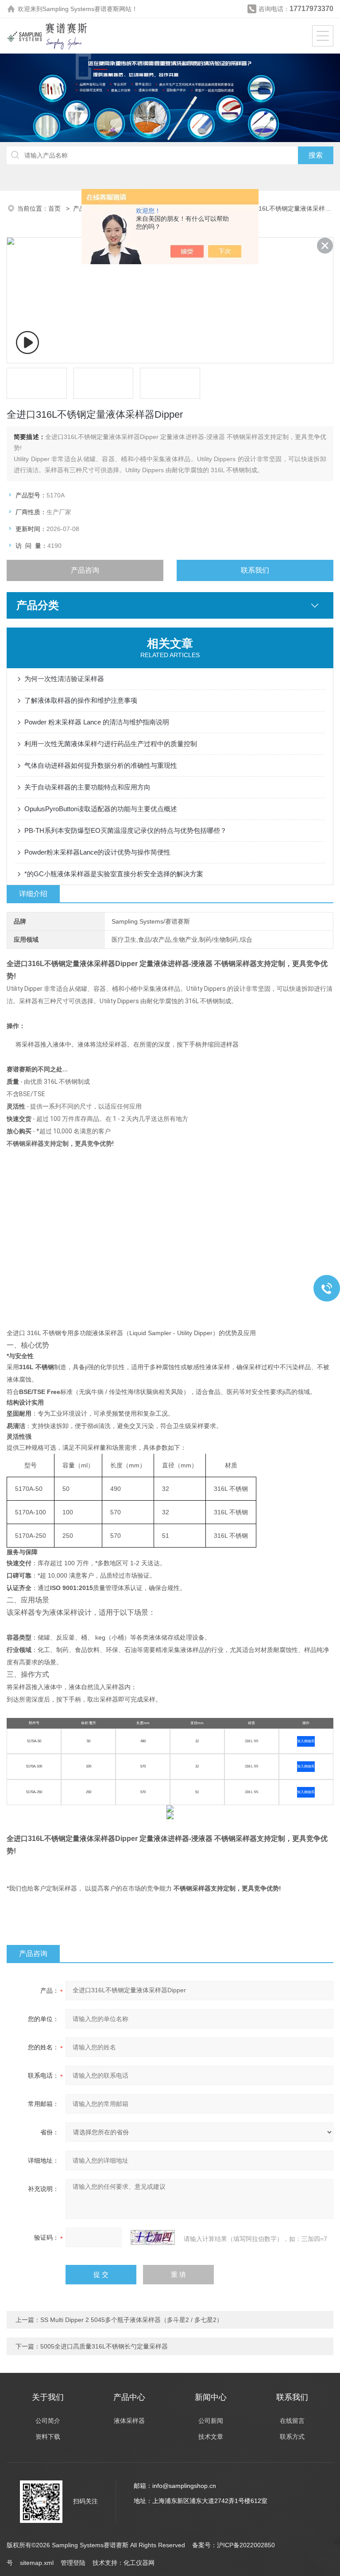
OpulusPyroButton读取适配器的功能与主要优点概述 (101, 809)
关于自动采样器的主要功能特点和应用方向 (87, 787)
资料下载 (48, 2437)
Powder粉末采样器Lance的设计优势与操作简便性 (97, 852)
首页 (55, 208)
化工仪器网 (139, 2563)
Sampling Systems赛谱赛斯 (81, 9)
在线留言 (292, 2421)
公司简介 (48, 2421)
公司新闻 (211, 2421)
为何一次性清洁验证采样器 (64, 679)
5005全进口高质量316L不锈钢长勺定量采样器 (104, 2346)
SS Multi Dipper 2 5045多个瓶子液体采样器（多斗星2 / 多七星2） (131, 2320)
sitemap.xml (37, 2563)
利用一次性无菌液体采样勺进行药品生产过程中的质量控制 (111, 744)
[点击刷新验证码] (153, 2237)
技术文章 (211, 2437)
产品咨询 (85, 570)
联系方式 (292, 2437)
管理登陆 (73, 2563)
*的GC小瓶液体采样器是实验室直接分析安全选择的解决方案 (114, 874)
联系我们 (255, 570)
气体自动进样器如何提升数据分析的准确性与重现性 (101, 765)
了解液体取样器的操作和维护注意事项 (81, 700)
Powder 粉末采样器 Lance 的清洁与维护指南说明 (97, 722)
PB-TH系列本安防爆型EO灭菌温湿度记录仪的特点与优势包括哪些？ (126, 830)
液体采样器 (129, 2421)
